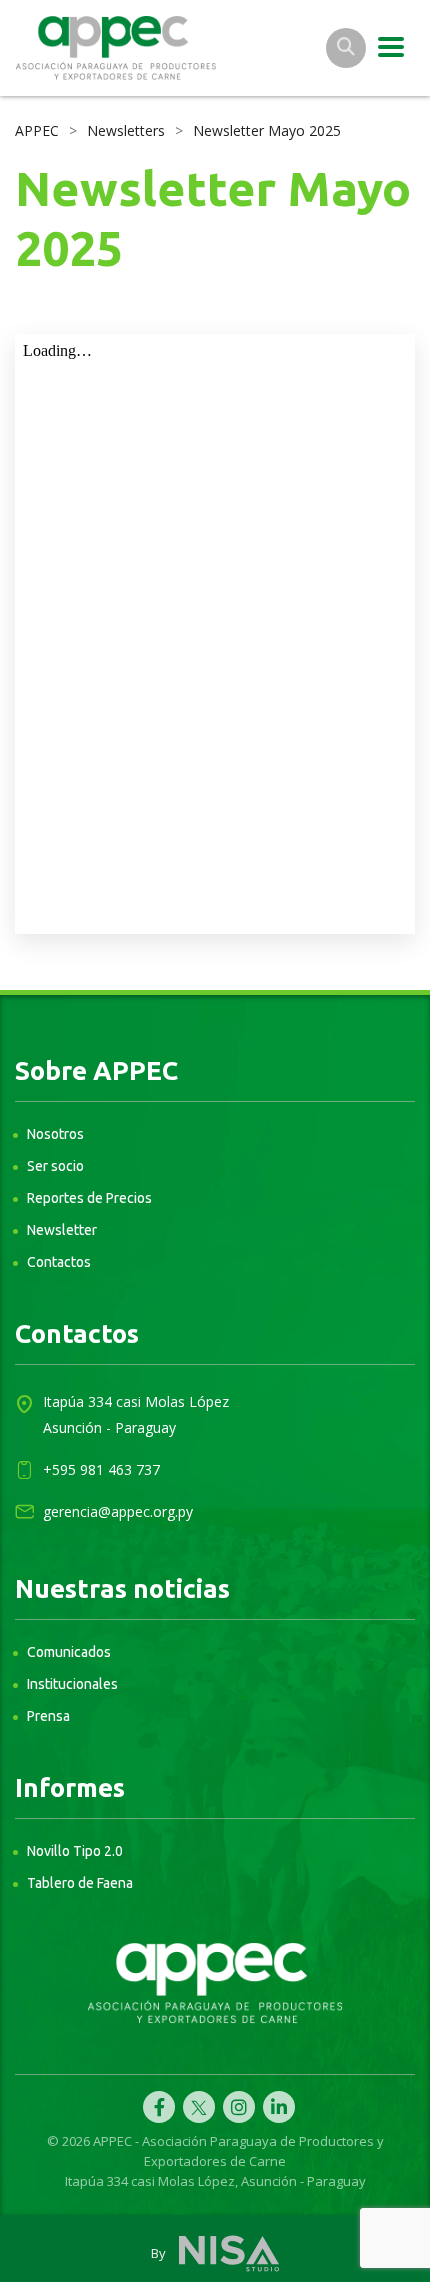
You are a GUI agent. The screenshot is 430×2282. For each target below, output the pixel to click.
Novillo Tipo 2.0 (75, 1851)
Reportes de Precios (89, 1198)
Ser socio (55, 1166)
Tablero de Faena (80, 1883)
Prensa (48, 1716)
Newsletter (62, 1230)
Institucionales (72, 1684)
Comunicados (69, 1652)
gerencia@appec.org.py (118, 1511)
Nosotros (55, 1134)
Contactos (59, 1262)
